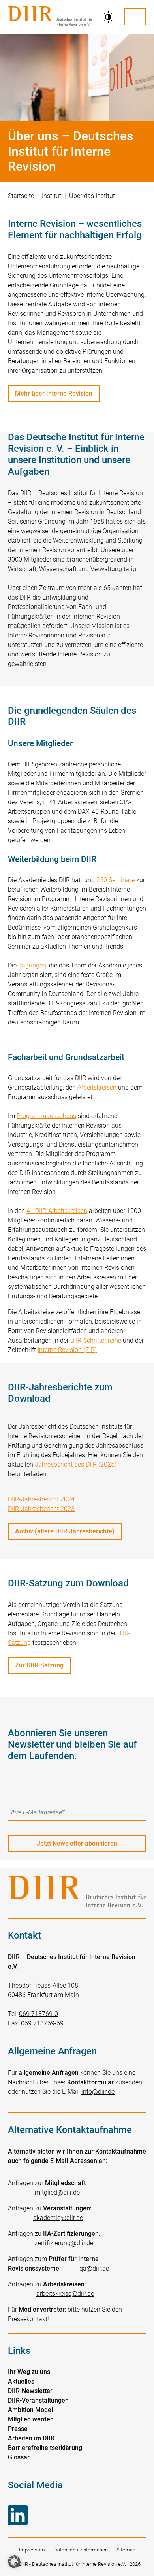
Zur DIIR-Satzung (39, 1665)
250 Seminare (115, 880)
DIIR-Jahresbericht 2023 (41, 1509)
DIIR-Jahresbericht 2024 (41, 1499)
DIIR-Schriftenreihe (96, 1340)
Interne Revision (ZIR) (67, 1350)
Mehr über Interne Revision (54, 393)
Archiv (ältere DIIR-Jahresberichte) (65, 1531)
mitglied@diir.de (57, 2192)
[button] (14, 2562)
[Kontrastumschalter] (108, 17)
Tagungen (32, 965)
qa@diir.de (94, 2268)
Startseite (21, 196)
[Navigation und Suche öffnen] (135, 17)
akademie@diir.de (58, 2218)
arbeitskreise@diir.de (65, 2294)
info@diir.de (98, 2092)
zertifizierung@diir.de (64, 2243)
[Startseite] (50, 17)
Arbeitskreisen (97, 1087)
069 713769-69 (42, 2023)
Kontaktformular (90, 2082)
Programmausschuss (46, 1116)
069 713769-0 (38, 2014)
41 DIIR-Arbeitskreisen (57, 1211)
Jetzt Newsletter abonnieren (77, 1843)
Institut (52, 196)
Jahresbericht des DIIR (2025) (76, 1464)
